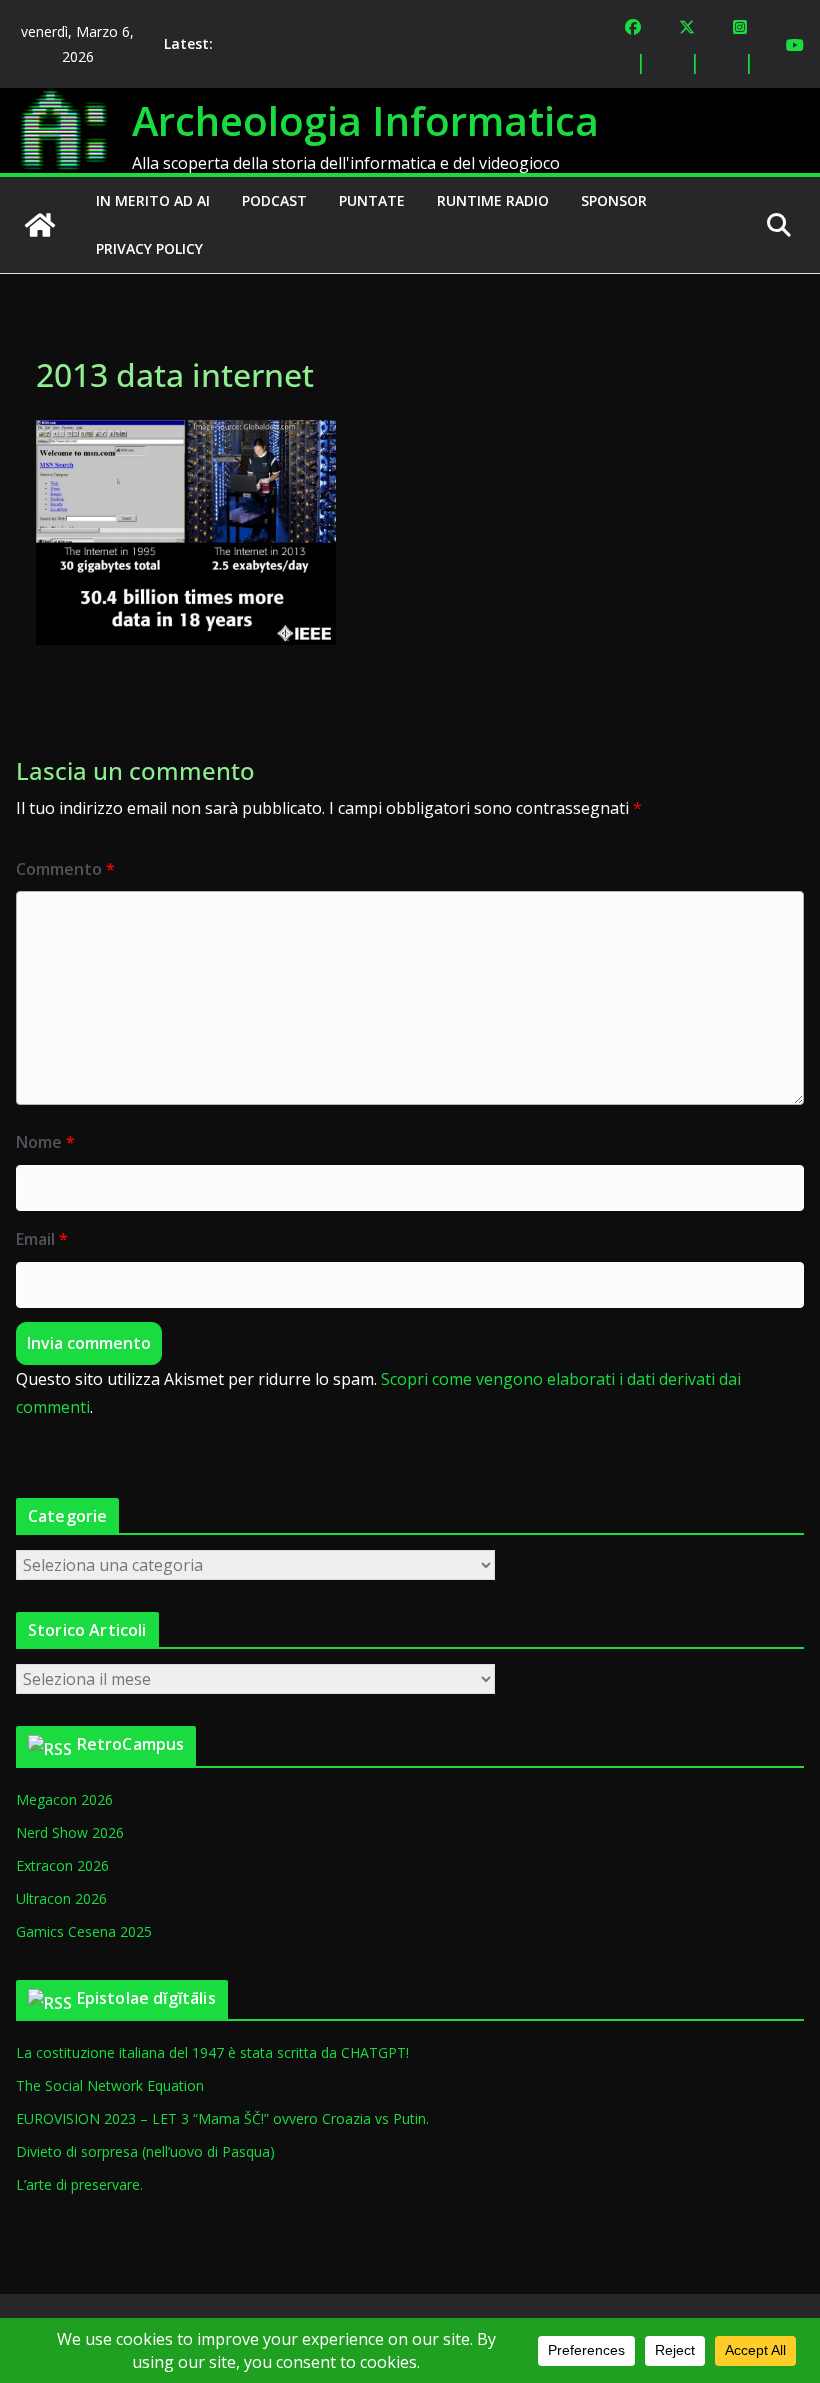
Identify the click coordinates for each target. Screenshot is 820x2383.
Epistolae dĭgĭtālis (146, 1998)
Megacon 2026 (64, 1799)
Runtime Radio (493, 200)
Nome (45, 1142)
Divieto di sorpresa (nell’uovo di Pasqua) (145, 2151)
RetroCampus (131, 1744)
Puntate (372, 200)
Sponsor (614, 200)
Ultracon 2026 (61, 1898)
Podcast (274, 200)
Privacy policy (149, 248)
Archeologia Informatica (365, 120)
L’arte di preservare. (79, 2184)
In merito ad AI (153, 200)
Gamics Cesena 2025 (84, 1931)
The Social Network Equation (110, 2085)
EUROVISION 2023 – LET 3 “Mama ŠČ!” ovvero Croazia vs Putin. (222, 2118)
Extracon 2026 (62, 1865)
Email (42, 1239)
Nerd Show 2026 (70, 1832)
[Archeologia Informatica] (40, 225)
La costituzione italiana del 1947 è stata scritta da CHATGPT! (212, 2052)
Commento (65, 869)
